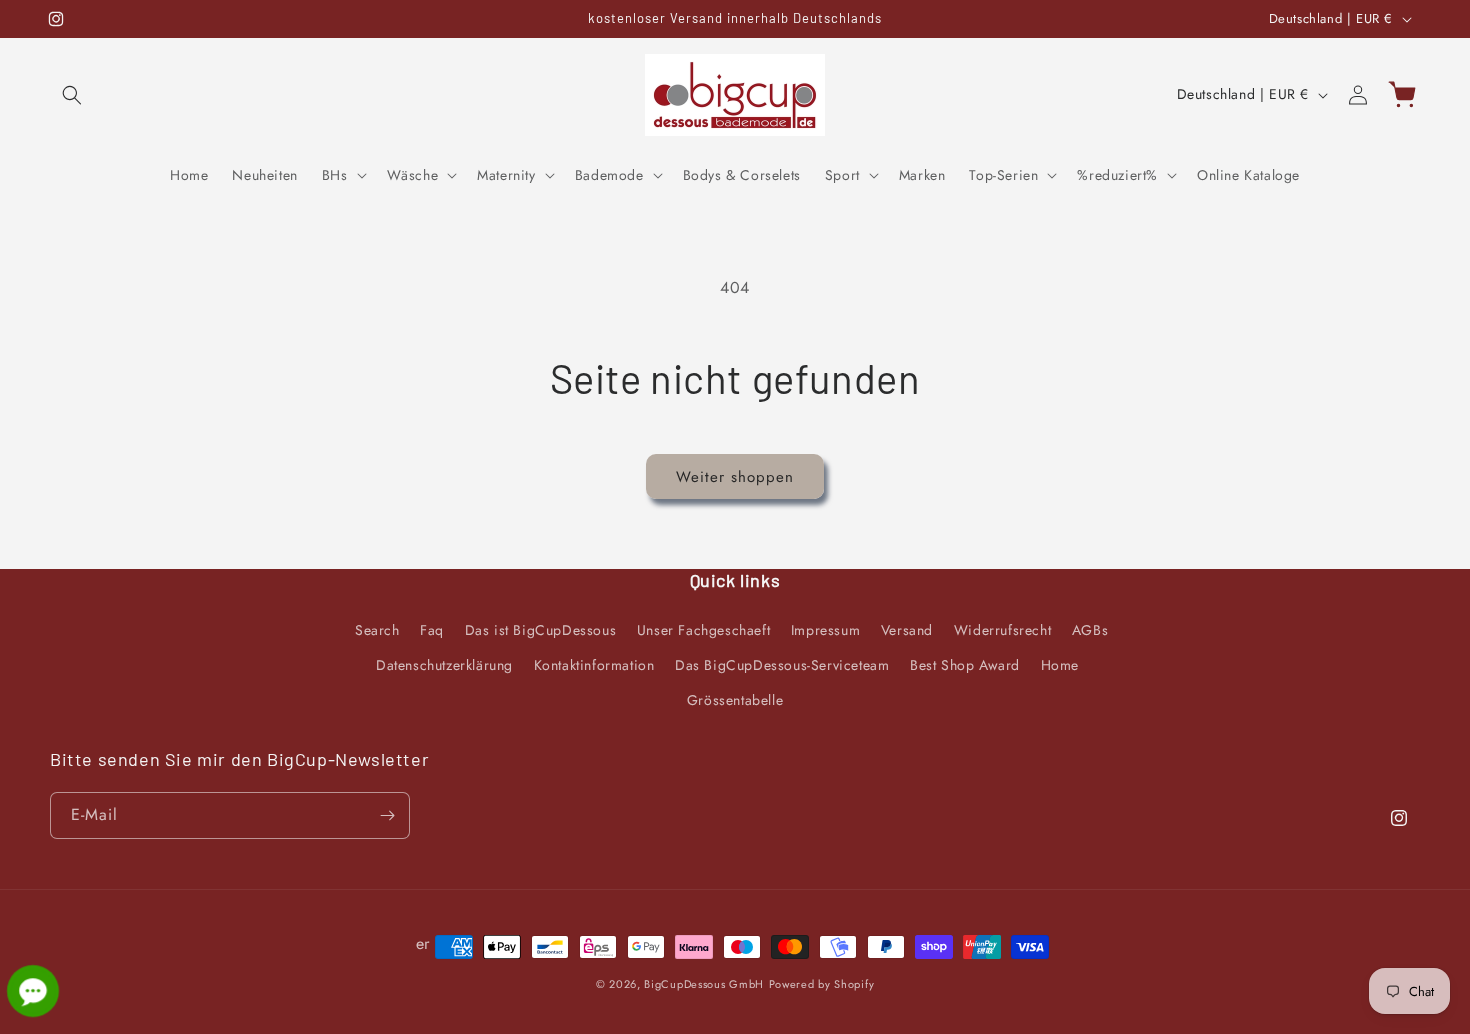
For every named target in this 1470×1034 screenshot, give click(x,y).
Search (377, 630)
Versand (907, 630)
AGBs (1090, 630)
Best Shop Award (965, 665)
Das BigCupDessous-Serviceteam (782, 665)
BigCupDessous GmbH (704, 984)
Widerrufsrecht (1002, 630)
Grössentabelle (735, 700)
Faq (432, 630)
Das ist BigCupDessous (541, 630)
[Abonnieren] (387, 815)
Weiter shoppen (735, 477)
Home (1060, 665)
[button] (72, 95)
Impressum (825, 630)
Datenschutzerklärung (444, 665)
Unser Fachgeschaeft (703, 630)
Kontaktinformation (594, 665)
